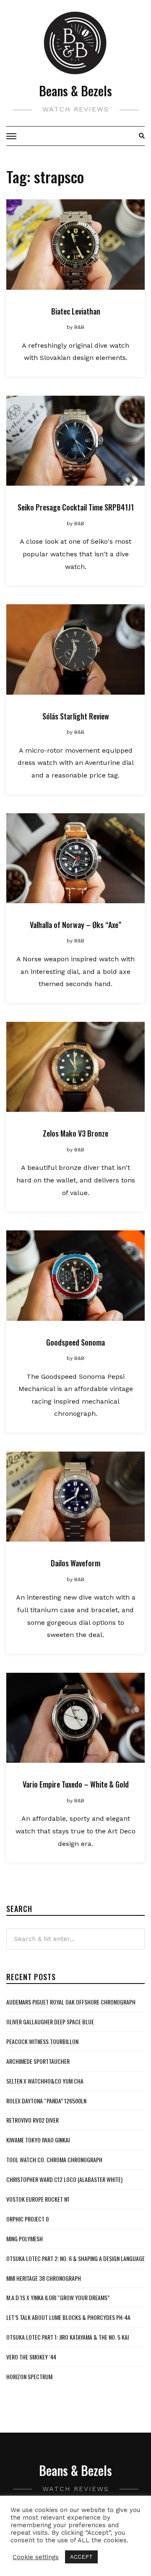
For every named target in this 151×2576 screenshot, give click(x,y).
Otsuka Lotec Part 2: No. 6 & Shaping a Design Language (75, 2258)
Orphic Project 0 (27, 2219)
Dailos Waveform (75, 1563)
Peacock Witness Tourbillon (42, 2041)
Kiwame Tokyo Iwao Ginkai (38, 2140)
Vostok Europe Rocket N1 (38, 2199)
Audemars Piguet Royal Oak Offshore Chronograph (71, 2002)
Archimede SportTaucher (38, 2061)
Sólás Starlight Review (76, 716)
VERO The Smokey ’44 (31, 2357)
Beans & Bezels (75, 91)
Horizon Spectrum (29, 2376)
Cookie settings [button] (36, 2557)
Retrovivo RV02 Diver (33, 2120)
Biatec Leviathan (76, 311)
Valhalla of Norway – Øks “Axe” (75, 925)
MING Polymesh (25, 2239)
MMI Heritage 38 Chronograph (44, 2278)
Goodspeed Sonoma (75, 1342)
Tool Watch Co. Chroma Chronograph (54, 2159)
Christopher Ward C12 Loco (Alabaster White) (64, 2179)
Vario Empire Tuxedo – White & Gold (76, 1784)
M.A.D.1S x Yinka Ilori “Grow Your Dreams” (58, 2297)
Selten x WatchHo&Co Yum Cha (45, 2081)
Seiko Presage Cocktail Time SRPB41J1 (76, 507)
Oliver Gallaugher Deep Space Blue (50, 2022)
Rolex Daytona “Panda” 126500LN (46, 2101)
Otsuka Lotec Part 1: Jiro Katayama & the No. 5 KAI (68, 2337)
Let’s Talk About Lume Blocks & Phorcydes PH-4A (68, 2317)
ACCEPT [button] (81, 2557)
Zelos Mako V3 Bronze (75, 1133)
